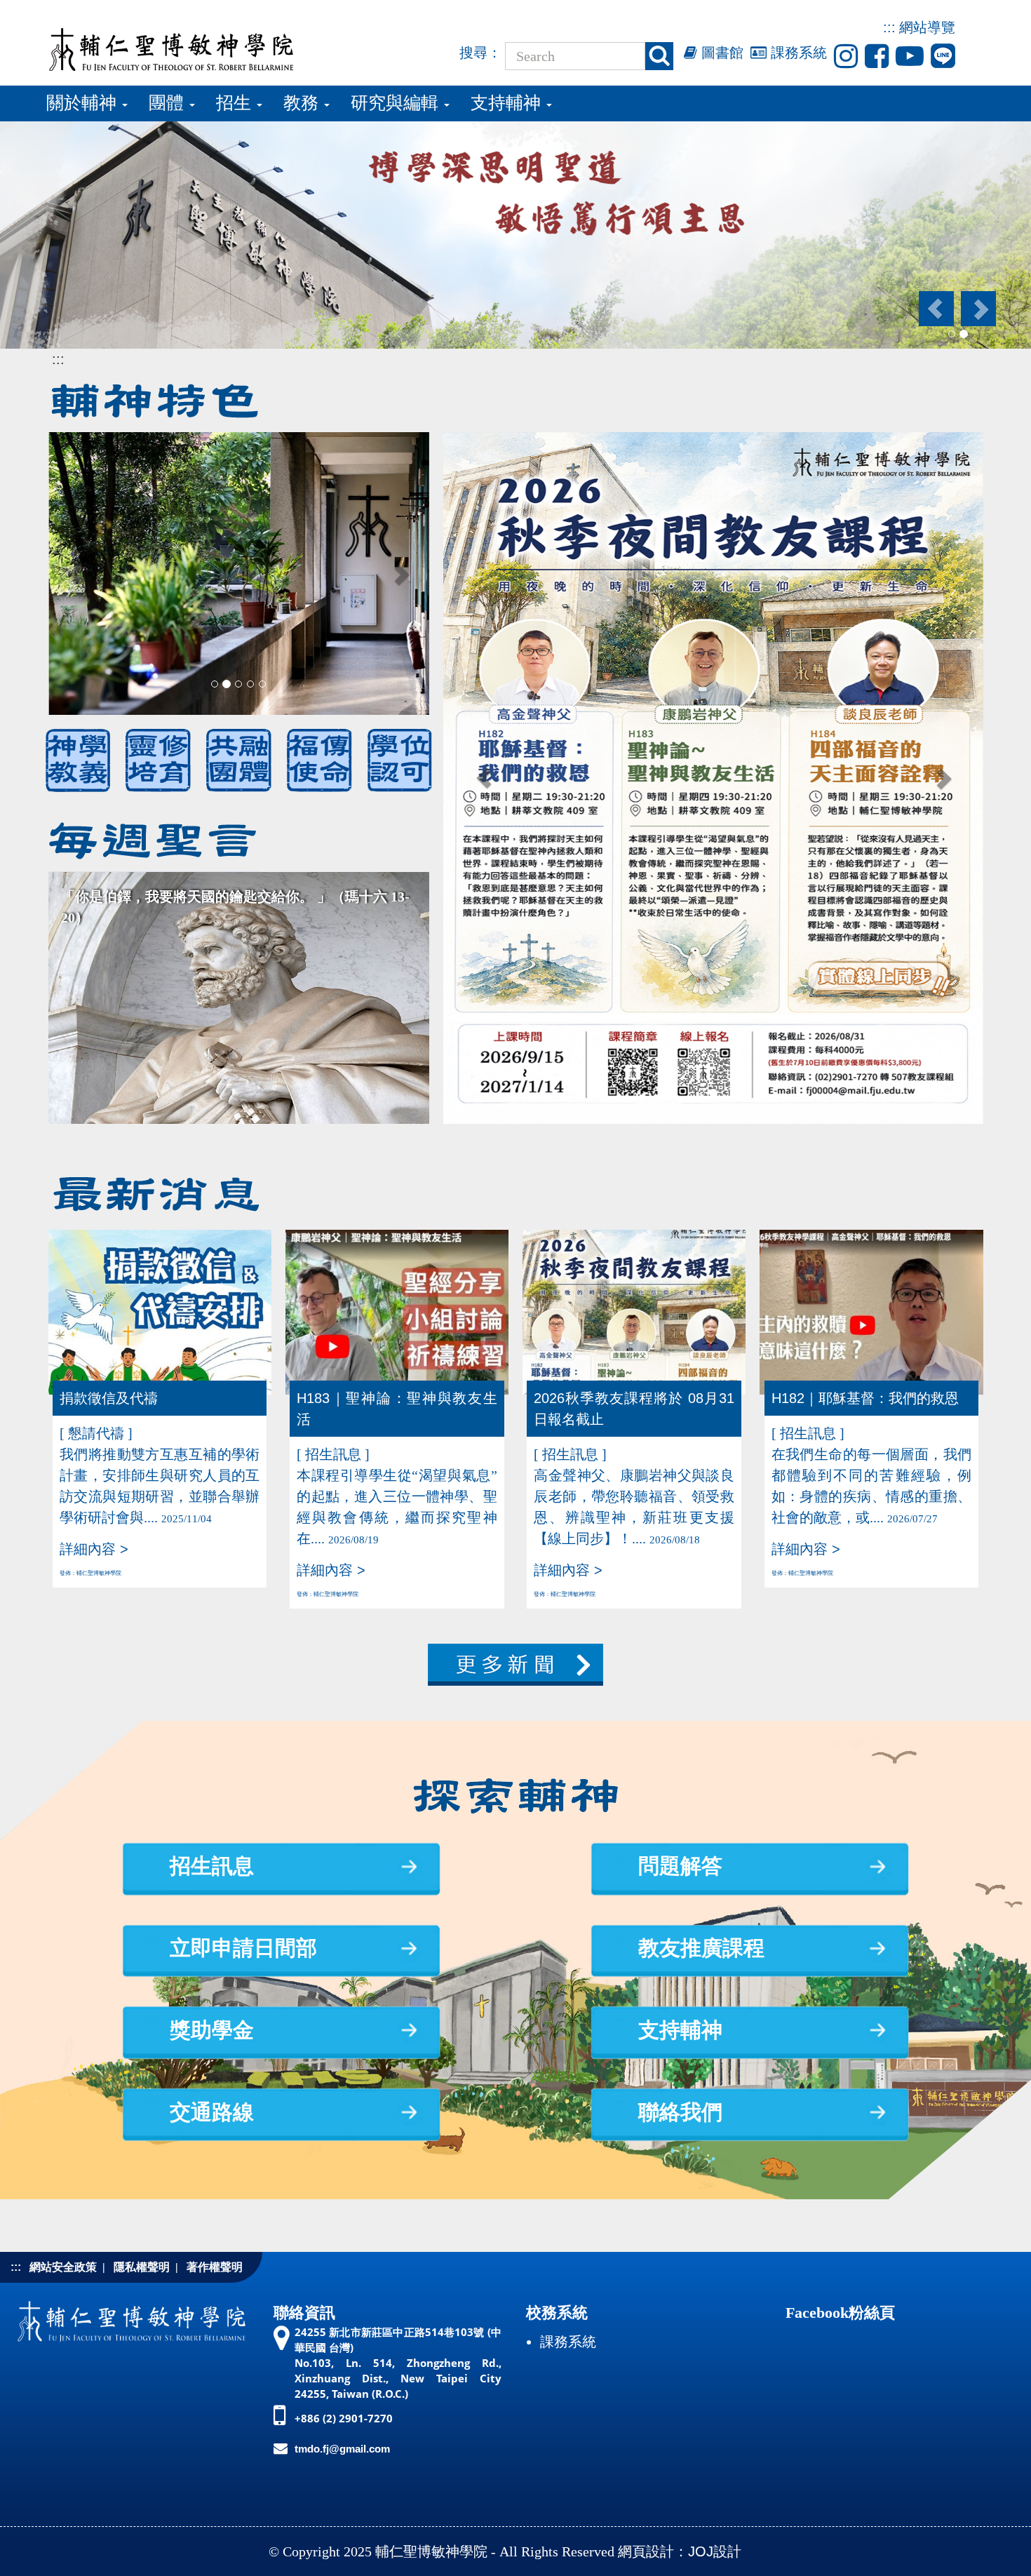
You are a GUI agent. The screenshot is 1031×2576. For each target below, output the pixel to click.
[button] (935, 309)
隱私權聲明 (142, 2267)
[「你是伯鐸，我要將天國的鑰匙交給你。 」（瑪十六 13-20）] (239, 997)
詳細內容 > (94, 1549)
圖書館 (720, 53)
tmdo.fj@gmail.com (342, 2449)
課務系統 (797, 53)
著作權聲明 (215, 2267)
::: (889, 27)
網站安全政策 (63, 2267)
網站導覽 (927, 27)
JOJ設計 (715, 2551)
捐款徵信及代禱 (109, 1398)
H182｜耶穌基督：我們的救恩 (865, 1398)
